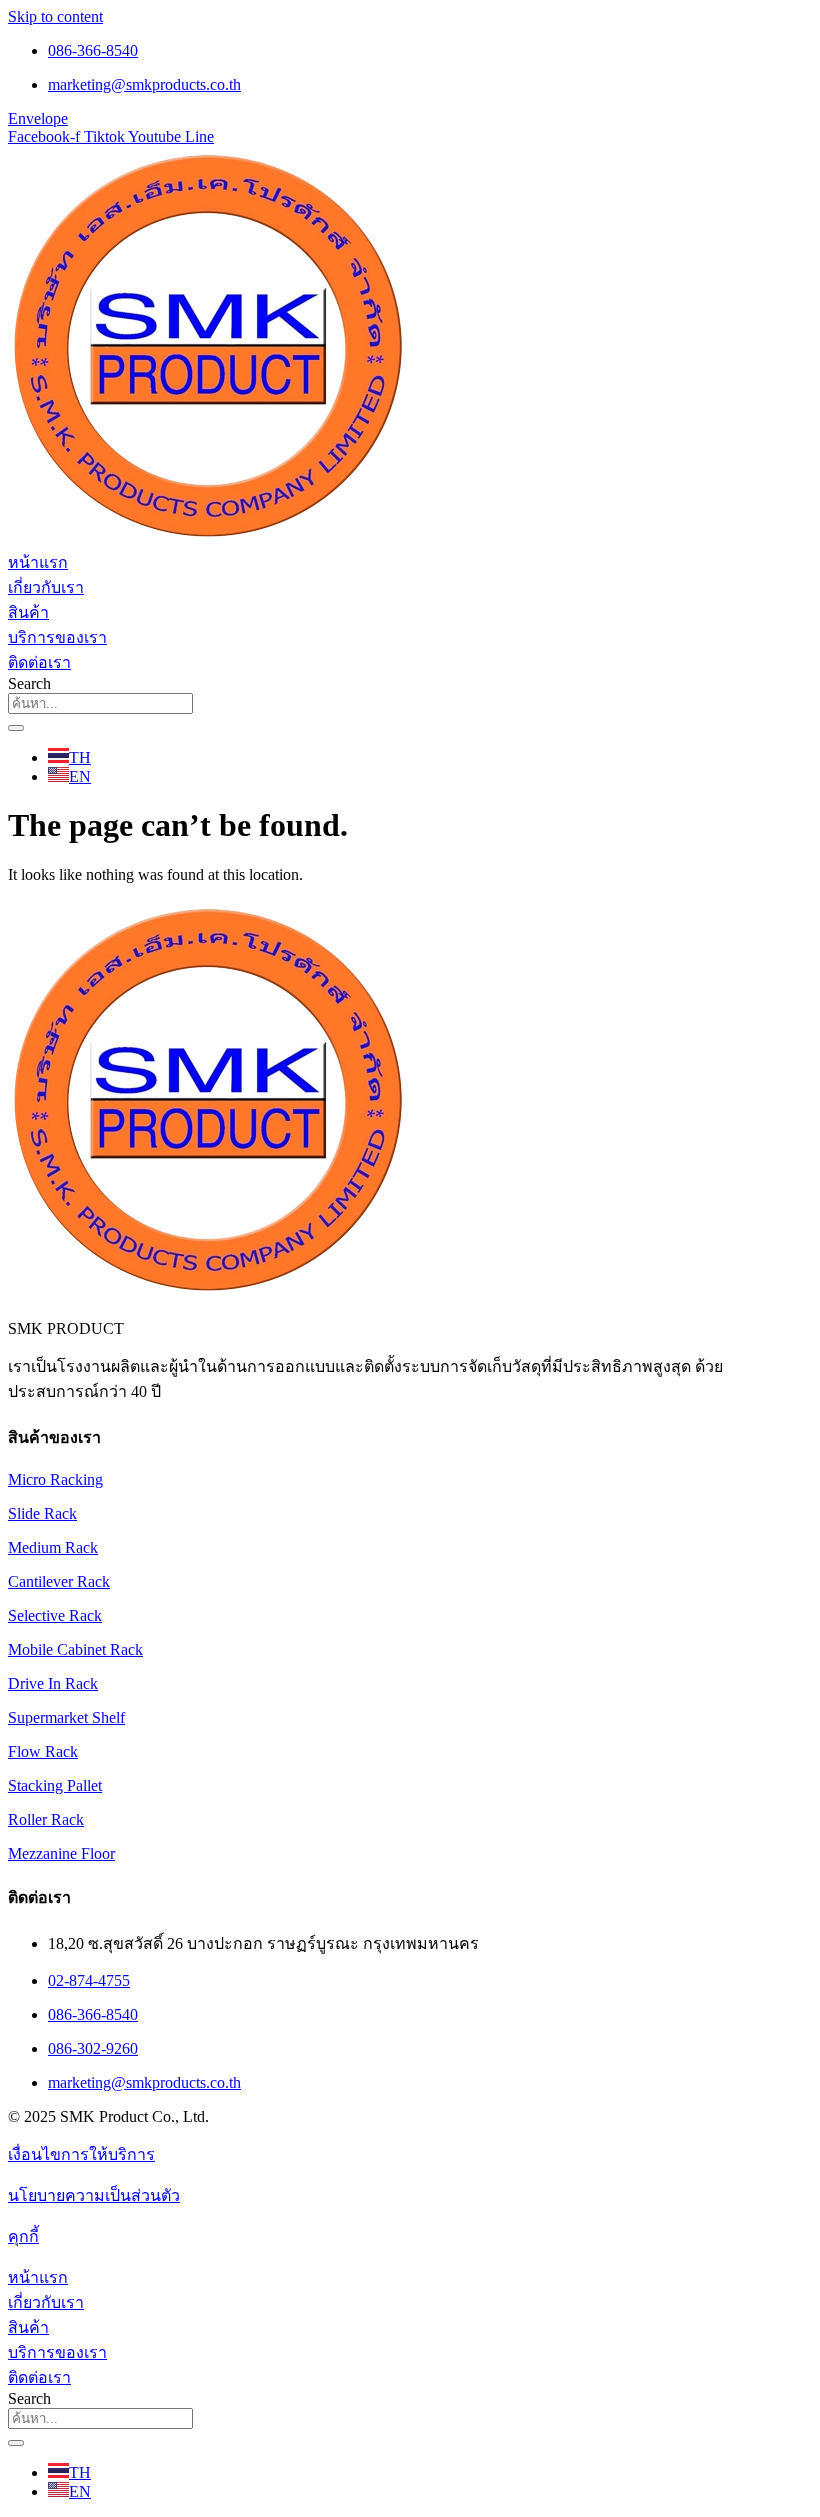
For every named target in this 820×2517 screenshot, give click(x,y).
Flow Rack (43, 1751)
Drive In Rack (53, 1683)
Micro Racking (55, 1479)
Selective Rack (55, 1615)
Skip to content (55, 16)
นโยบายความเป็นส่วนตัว (94, 2195)
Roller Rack (46, 1819)
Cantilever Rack (59, 1581)
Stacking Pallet (55, 1785)
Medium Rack (53, 1547)
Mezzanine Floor (61, 1853)
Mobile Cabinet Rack (75, 1649)
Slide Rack (42, 1513)
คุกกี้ (23, 2236)
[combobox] (100, 703)
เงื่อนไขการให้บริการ (81, 2154)
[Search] (16, 728)
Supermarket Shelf (66, 1717)
